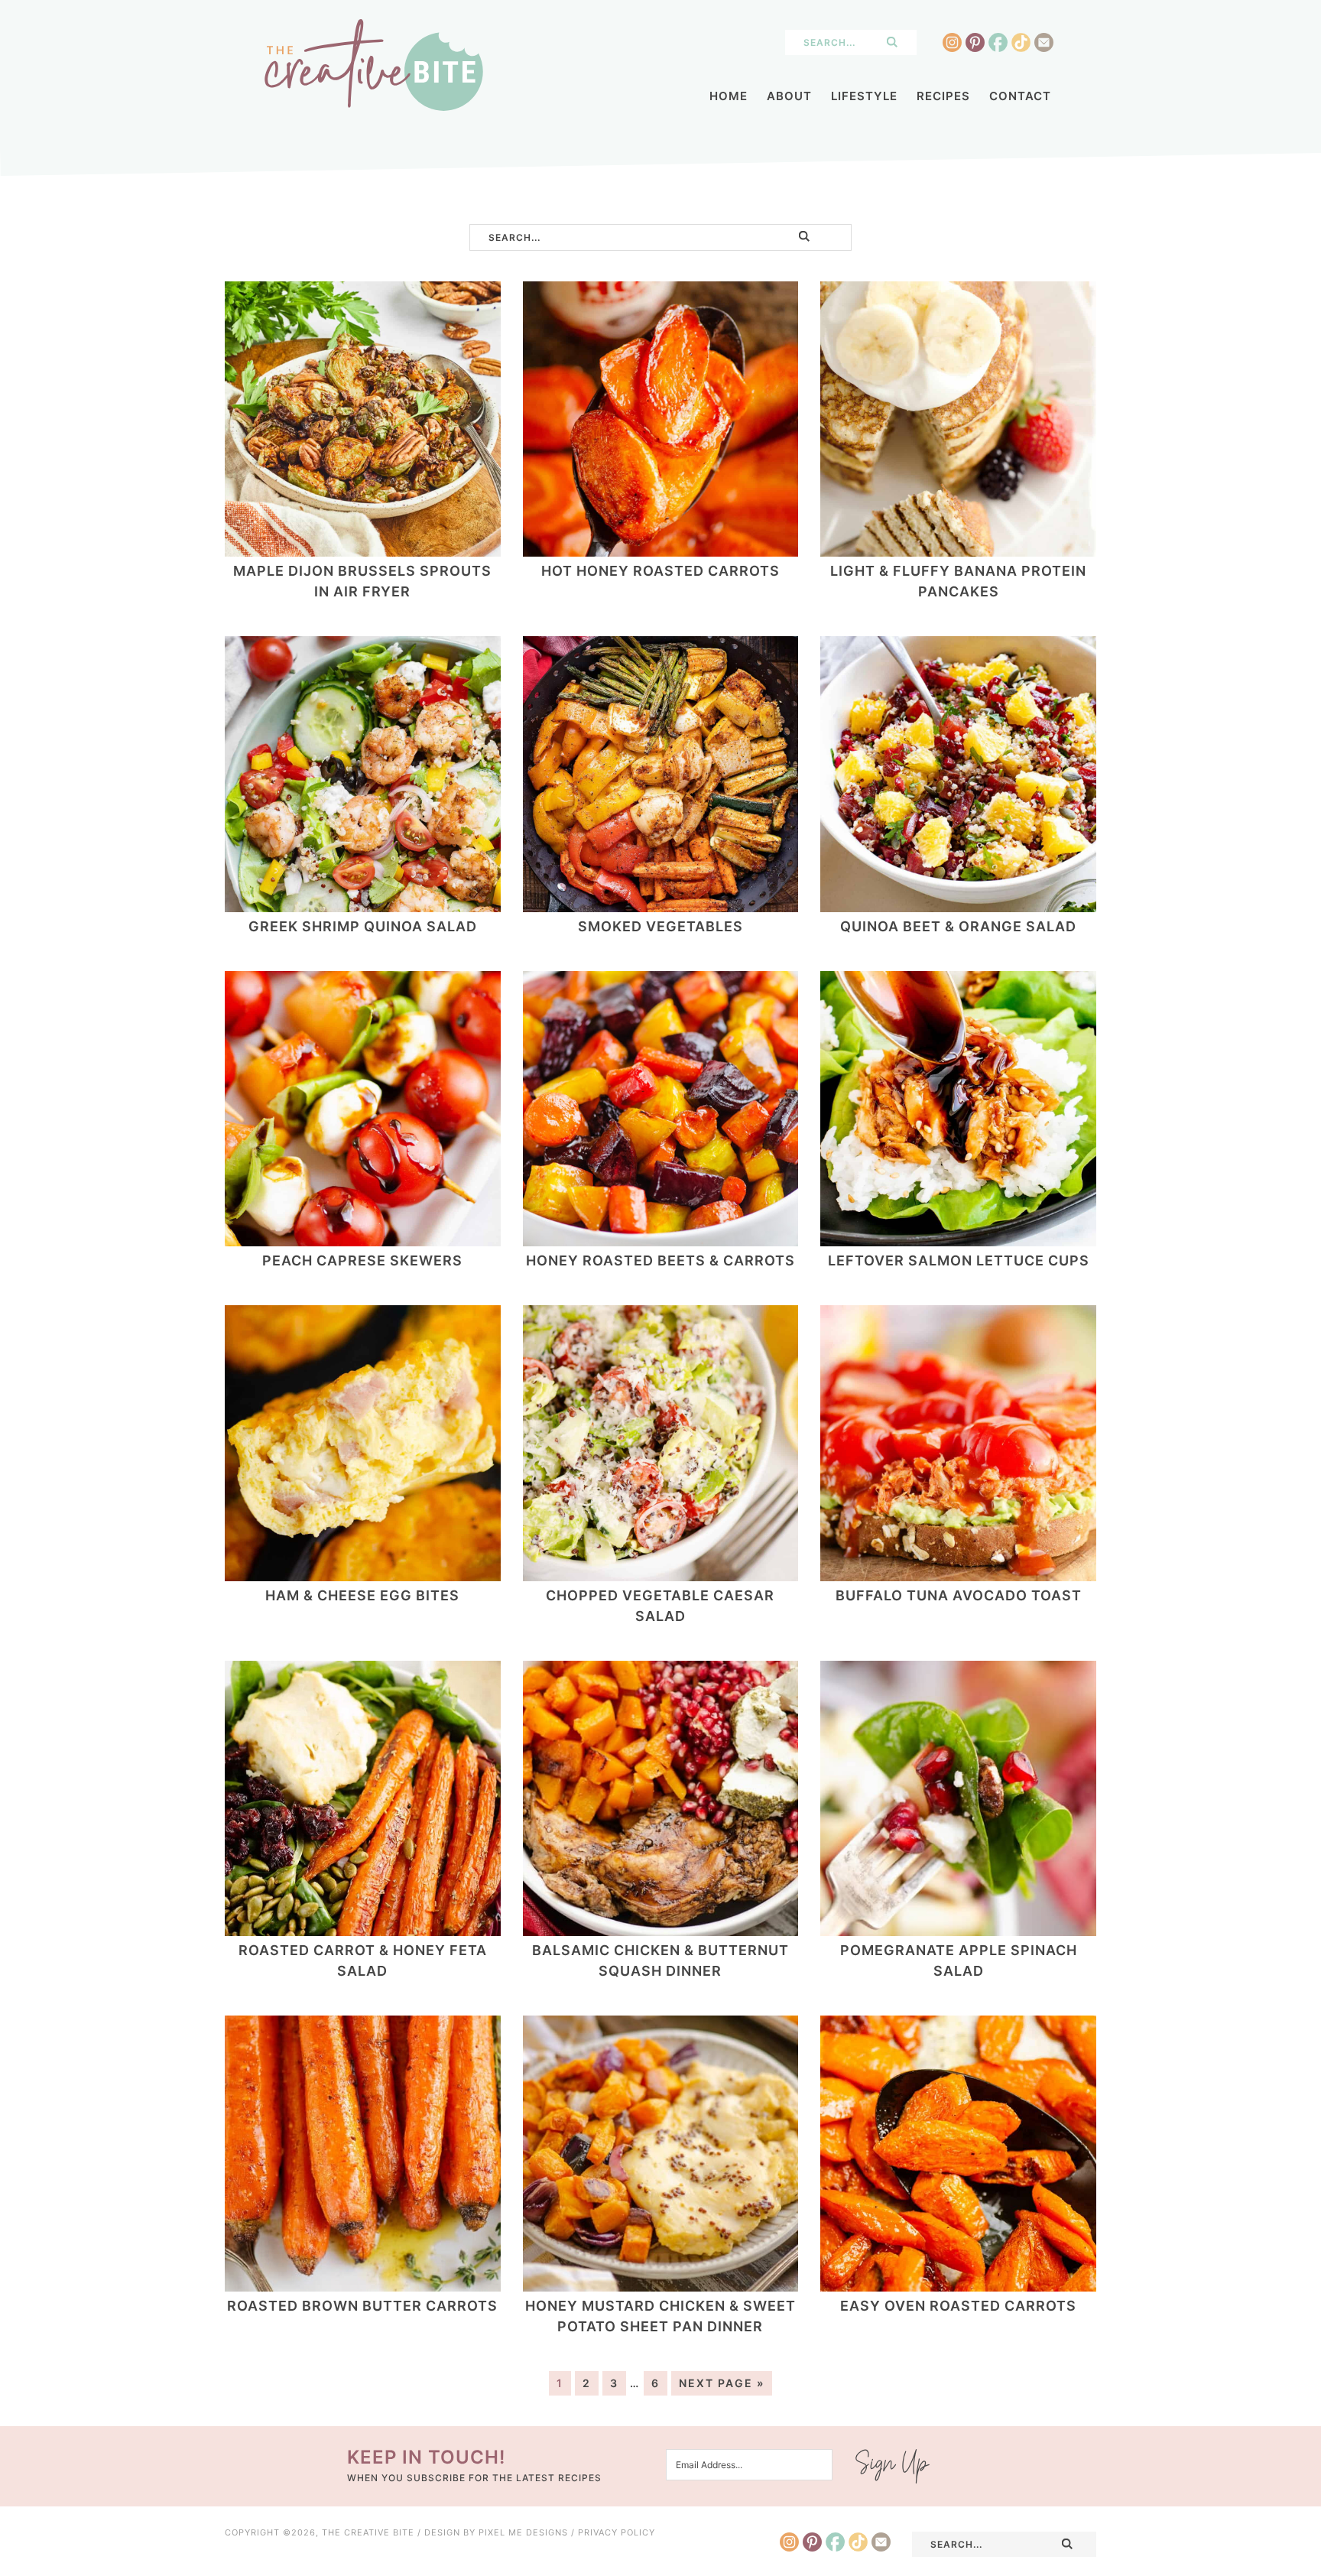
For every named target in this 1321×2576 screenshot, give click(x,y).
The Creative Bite (374, 65)
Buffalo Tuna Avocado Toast (959, 1595)
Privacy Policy (617, 2532)
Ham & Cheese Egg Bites (362, 1595)
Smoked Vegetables (660, 926)
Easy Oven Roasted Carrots (958, 2306)
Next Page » (722, 2383)
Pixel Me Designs (523, 2532)
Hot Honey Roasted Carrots (660, 571)
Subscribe (893, 2466)
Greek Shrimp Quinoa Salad (363, 926)
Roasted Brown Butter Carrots (362, 2306)
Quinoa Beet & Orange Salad (958, 926)
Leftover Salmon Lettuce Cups (959, 1260)
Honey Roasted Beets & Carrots (660, 1260)
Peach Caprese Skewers (362, 1260)
